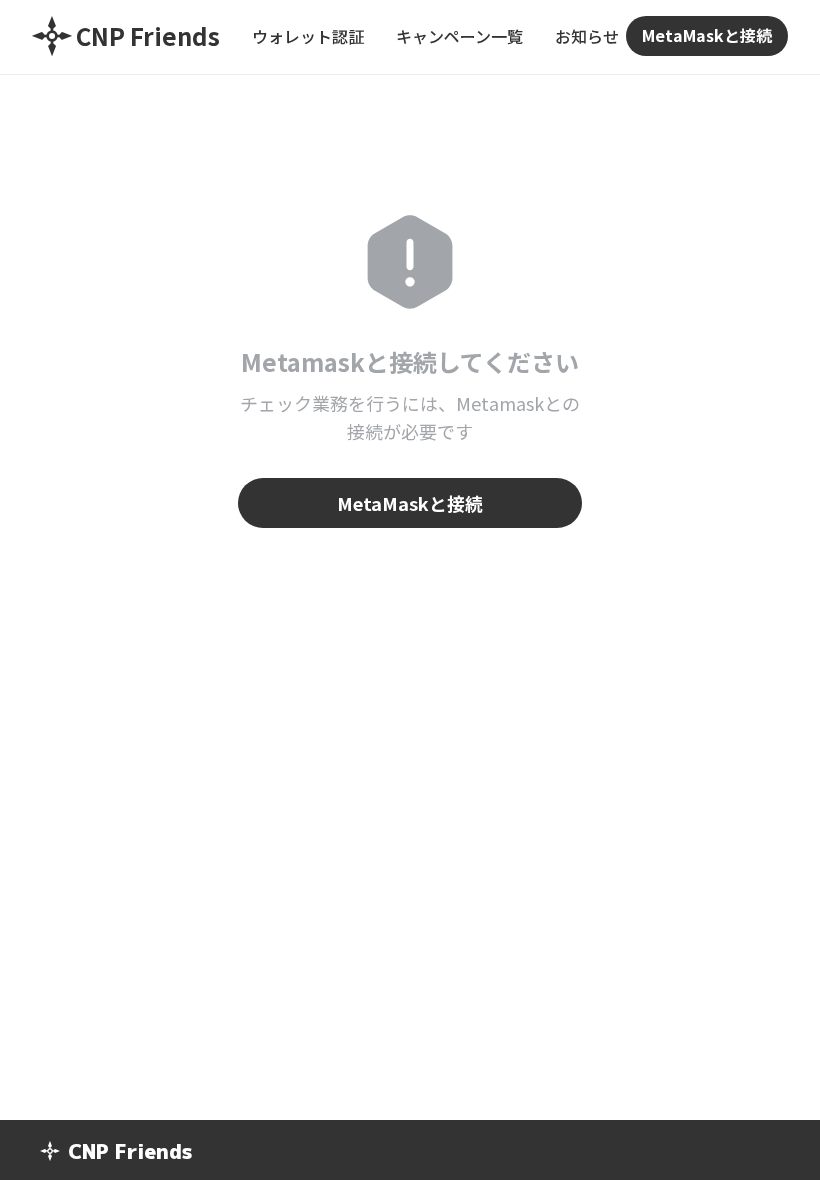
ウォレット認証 (308, 36)
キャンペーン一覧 (459, 36)
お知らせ (587, 36)
